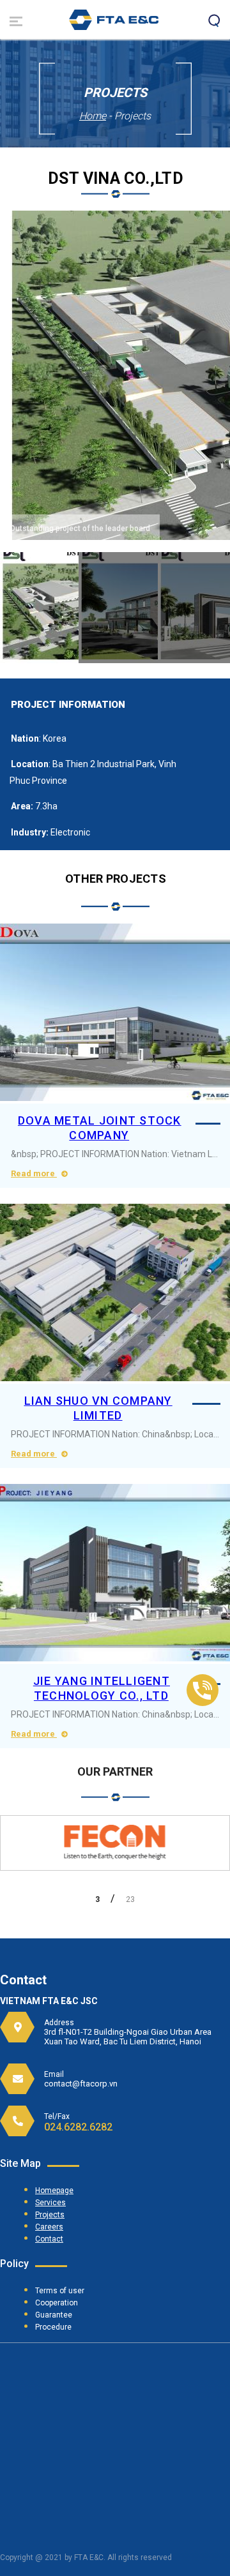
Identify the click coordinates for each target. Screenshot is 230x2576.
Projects (50, 2215)
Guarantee (54, 2315)
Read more (34, 1173)
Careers (49, 2227)
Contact (49, 2239)
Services (50, 2203)
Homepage (54, 2190)
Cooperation (57, 2303)
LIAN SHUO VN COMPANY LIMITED (98, 1408)
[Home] (114, 26)
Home (93, 116)
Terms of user (60, 2291)
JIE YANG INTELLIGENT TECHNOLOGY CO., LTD (102, 1688)
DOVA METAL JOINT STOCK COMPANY (100, 1128)
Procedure (53, 2327)
